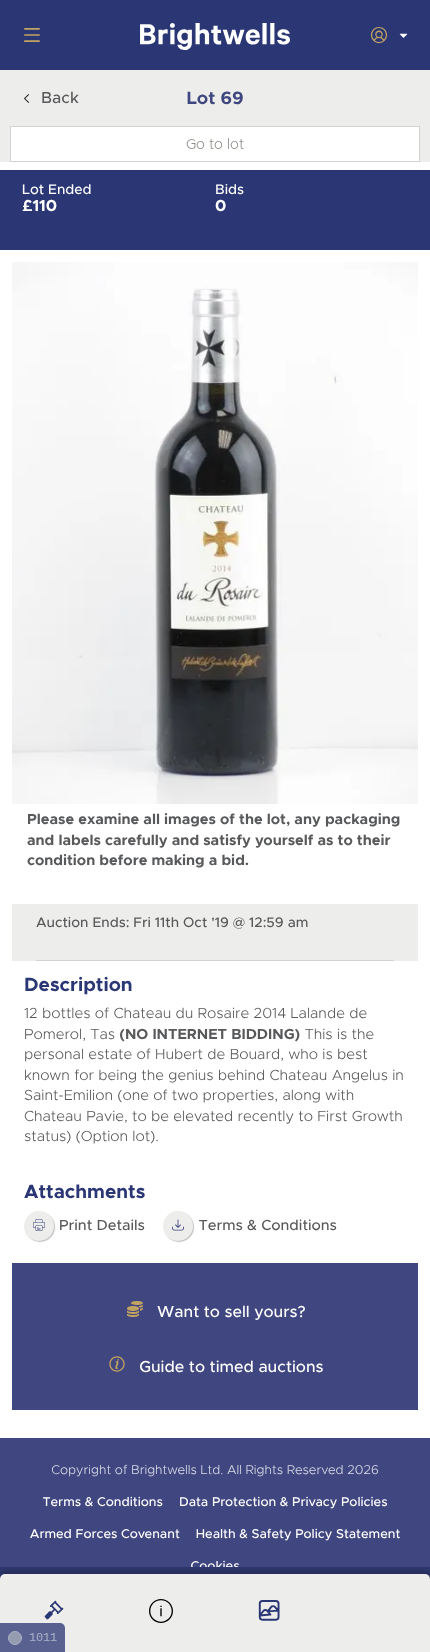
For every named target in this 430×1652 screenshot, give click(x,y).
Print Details (102, 1226)
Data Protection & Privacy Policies (283, 1502)
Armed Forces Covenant (105, 1534)
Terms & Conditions (267, 1226)
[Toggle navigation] (28, 35)
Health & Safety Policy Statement (298, 1534)
